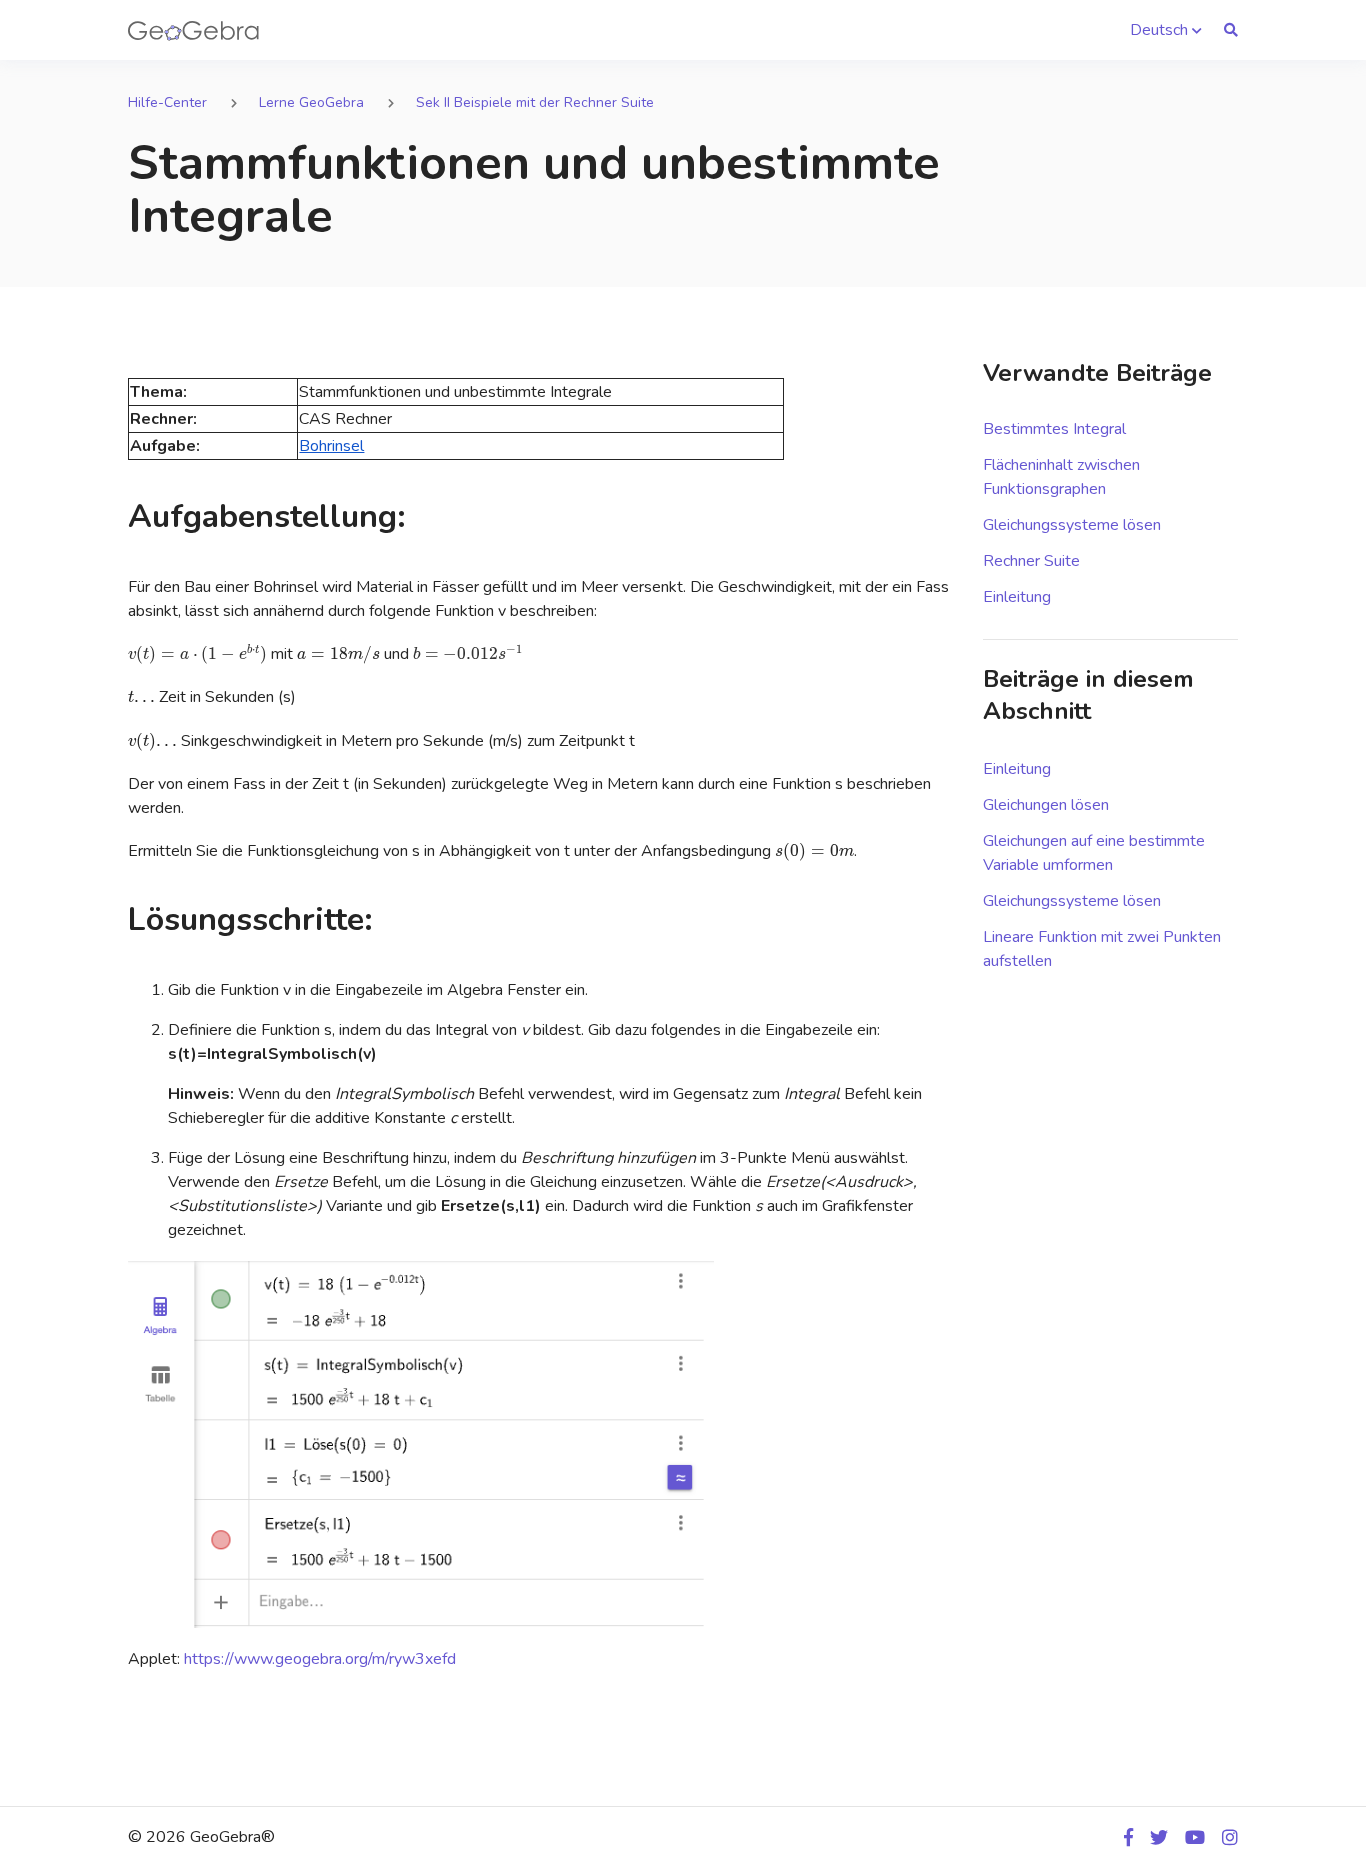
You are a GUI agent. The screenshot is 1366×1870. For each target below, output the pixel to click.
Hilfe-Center (167, 102)
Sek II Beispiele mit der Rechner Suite (535, 102)
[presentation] (197, 654)
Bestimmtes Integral (1054, 429)
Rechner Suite (1031, 561)
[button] (1166, 30)
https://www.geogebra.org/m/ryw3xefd (320, 1659)
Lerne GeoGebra (311, 102)
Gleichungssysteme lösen (1072, 525)
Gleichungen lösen (1046, 805)
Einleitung (1017, 597)
